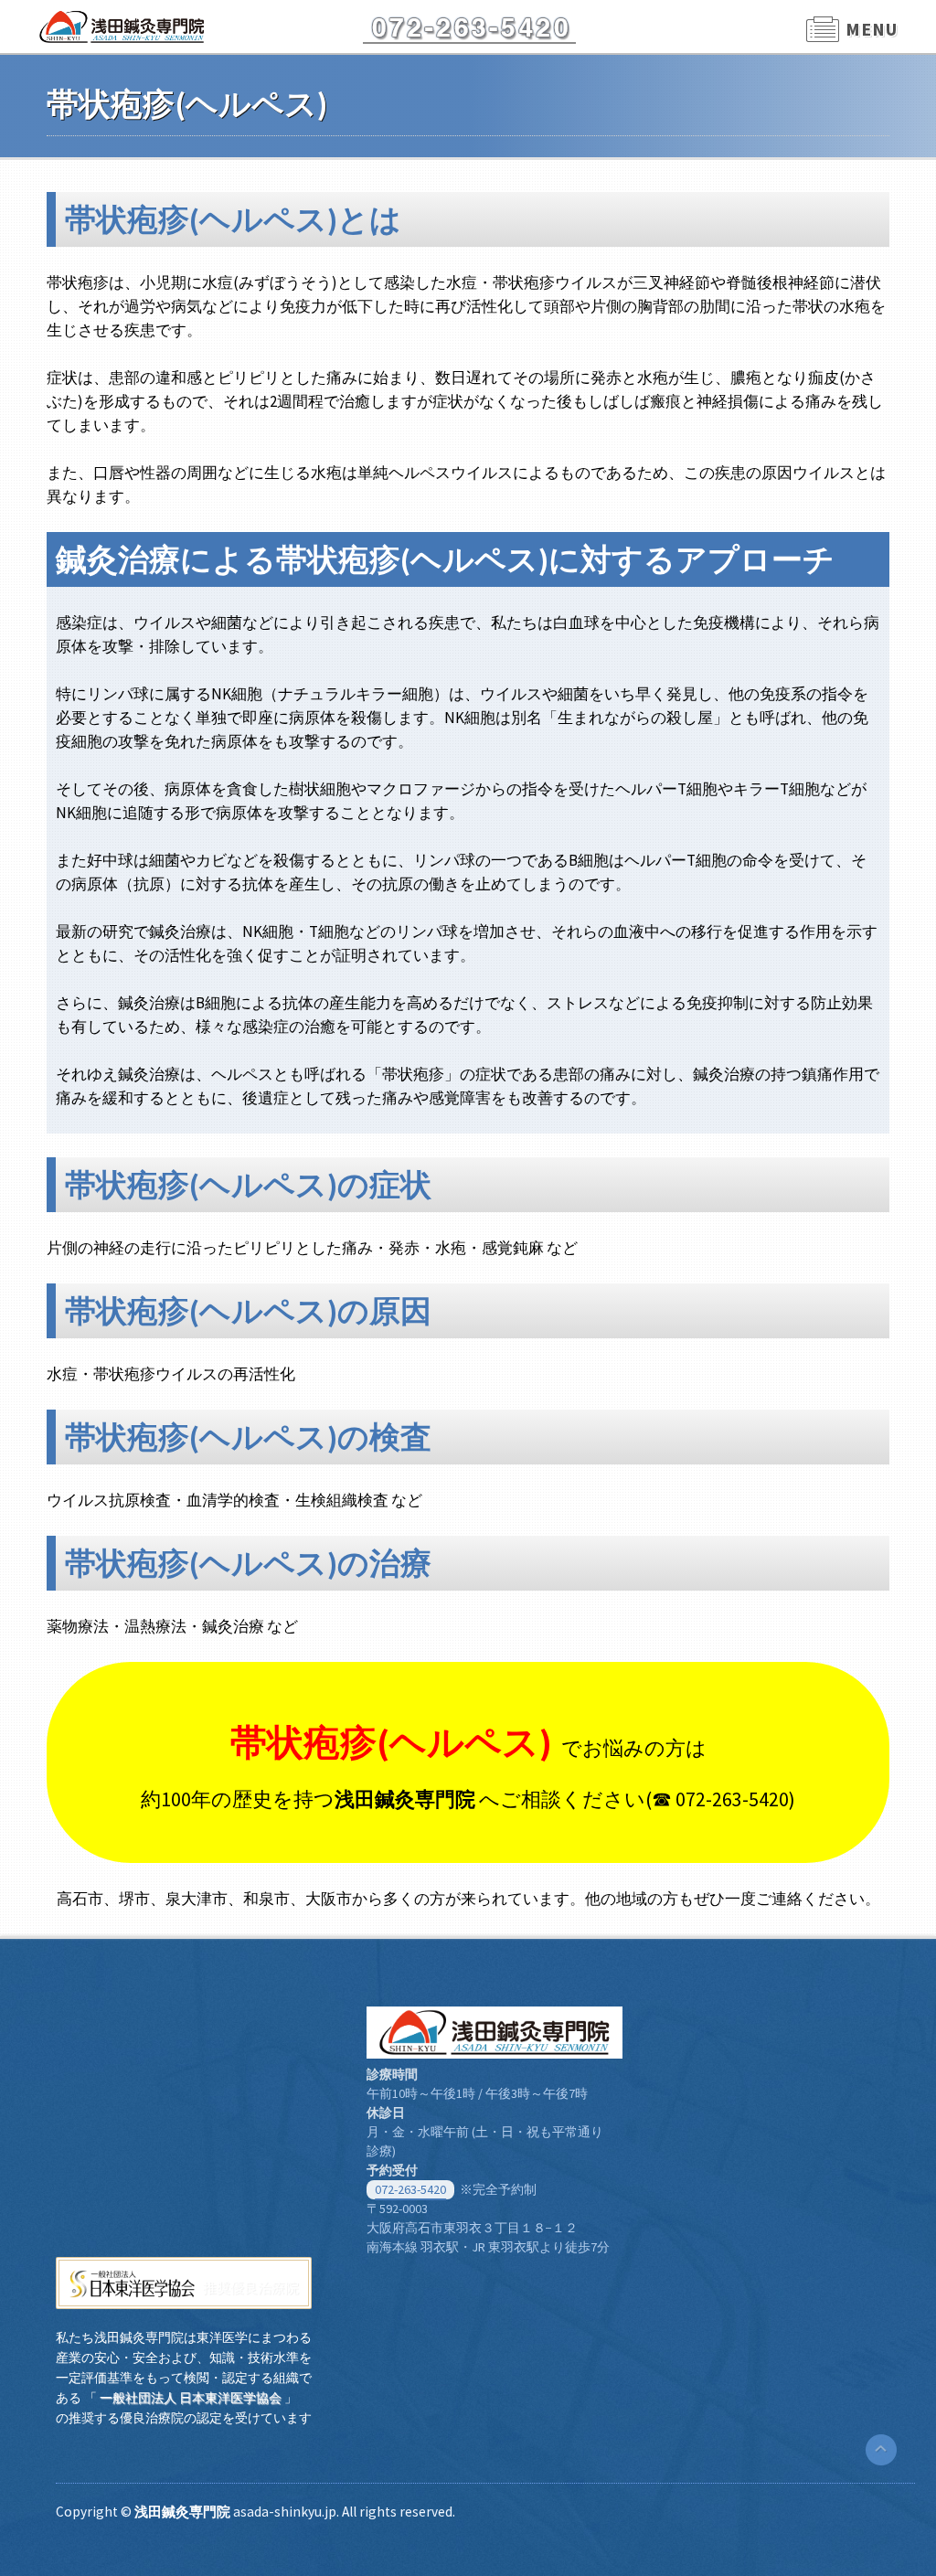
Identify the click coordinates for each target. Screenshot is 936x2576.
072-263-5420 (410, 2189)
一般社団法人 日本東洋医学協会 (191, 2398)
